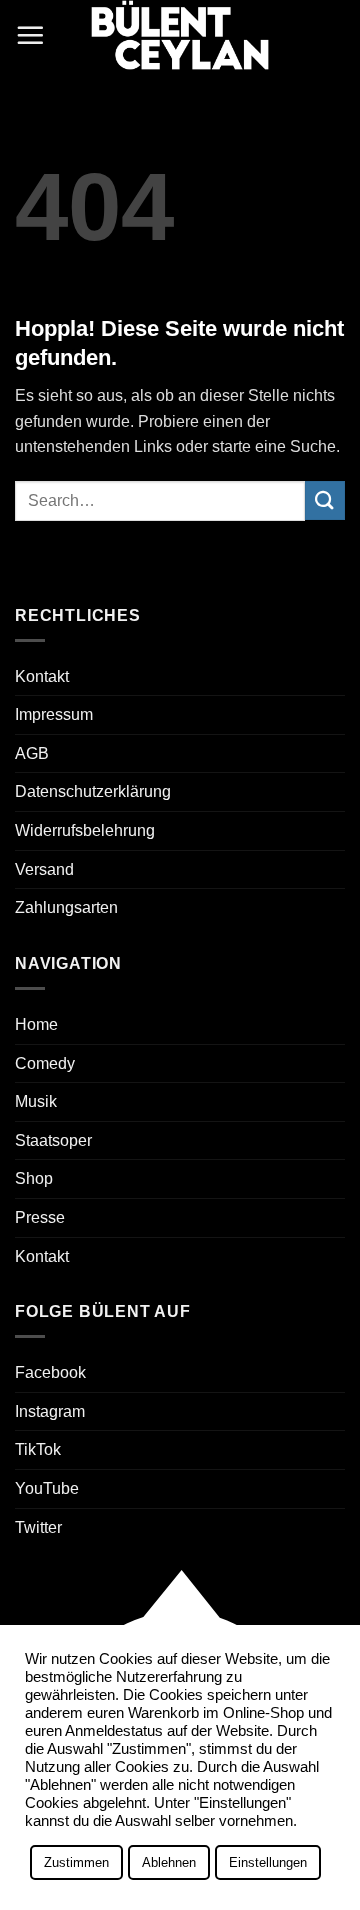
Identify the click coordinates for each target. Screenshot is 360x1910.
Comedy (45, 1063)
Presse (40, 1217)
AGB (32, 753)
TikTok (38, 1449)
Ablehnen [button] (169, 1862)
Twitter (38, 1527)
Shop (34, 1178)
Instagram (50, 1411)
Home (36, 1024)
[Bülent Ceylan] (180, 35)
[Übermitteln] (325, 500)
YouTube (47, 1488)
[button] (30, 35)
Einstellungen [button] (268, 1862)
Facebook (50, 1372)
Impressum (54, 714)
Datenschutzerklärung (93, 791)
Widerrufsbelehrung (85, 830)
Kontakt (42, 676)
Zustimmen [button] (76, 1862)
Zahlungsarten (66, 907)
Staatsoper (53, 1140)
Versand (44, 869)
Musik (36, 1101)
